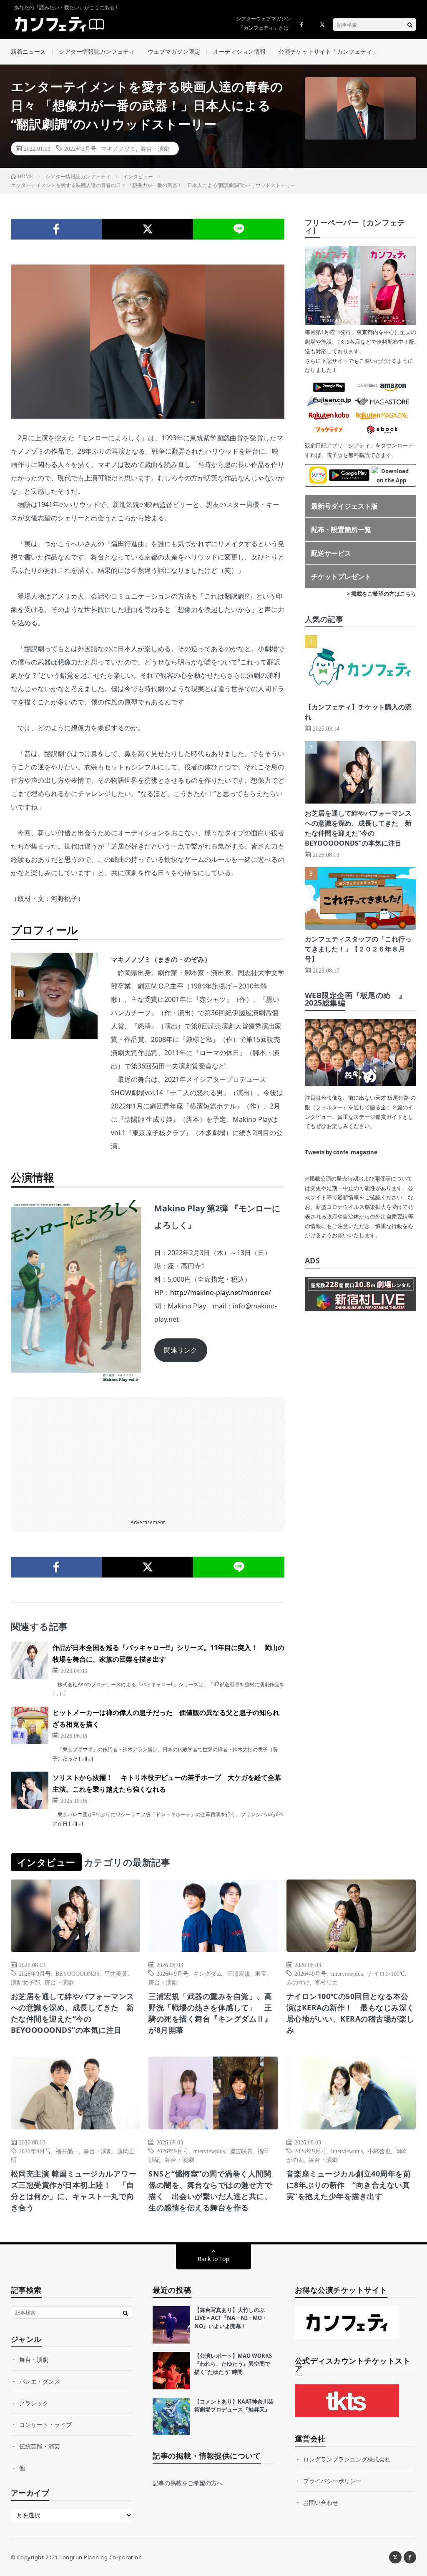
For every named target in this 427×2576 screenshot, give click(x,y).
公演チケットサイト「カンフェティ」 (328, 51)
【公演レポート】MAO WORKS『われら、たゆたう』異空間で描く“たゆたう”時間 (233, 2364)
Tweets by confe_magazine (341, 1152)
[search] (410, 25)
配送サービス (331, 553)
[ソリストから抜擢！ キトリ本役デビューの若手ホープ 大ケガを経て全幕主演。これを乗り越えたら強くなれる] (30, 1790)
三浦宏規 (239, 1973)
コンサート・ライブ (45, 2425)
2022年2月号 (80, 148)
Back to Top (213, 2259)
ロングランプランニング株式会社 (347, 2459)
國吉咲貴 (241, 2151)
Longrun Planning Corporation (100, 2557)
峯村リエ (326, 1982)
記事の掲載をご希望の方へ (188, 2483)
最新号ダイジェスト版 (344, 506)
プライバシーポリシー (332, 2481)
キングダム (208, 1973)
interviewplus (347, 1973)
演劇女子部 (25, 1982)
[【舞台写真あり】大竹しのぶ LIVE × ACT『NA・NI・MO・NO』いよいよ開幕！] (171, 2325)
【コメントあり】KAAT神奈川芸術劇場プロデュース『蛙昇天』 (234, 2406)
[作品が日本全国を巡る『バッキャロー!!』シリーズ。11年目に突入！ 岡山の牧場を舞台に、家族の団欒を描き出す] (30, 1660)
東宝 (261, 1973)
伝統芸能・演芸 (40, 2446)
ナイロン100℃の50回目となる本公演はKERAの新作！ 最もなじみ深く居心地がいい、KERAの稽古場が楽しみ (350, 2013)
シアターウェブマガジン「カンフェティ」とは (264, 23)
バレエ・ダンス (40, 2381)
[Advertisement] (148, 1455)
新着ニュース (28, 51)
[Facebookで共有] (57, 229)
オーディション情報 (239, 51)
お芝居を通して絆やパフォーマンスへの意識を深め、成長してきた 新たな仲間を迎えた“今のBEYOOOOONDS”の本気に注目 (73, 2013)
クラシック (34, 2403)
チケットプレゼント (341, 577)
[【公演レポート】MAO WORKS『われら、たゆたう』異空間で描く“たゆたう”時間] (171, 2371)
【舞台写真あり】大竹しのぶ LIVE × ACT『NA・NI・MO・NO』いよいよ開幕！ (231, 2318)
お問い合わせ (321, 2502)
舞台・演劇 (155, 148)
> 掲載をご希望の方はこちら (382, 594)
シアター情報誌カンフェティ (97, 51)
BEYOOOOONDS (78, 1973)
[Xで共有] (147, 229)
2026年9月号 (35, 1973)
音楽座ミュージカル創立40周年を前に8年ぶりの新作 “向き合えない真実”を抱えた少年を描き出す (349, 2185)
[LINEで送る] (239, 229)
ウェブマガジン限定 (174, 51)
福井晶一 (67, 2151)
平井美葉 (116, 1973)
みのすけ (298, 1982)
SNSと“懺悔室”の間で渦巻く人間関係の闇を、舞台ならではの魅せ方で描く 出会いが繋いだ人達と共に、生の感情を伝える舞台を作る (210, 2190)
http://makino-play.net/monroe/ (221, 1293)
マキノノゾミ (118, 148)
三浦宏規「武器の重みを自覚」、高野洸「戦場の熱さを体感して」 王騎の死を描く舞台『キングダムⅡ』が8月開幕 (210, 2013)
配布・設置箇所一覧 (341, 529)
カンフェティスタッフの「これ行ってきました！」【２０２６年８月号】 (358, 949)
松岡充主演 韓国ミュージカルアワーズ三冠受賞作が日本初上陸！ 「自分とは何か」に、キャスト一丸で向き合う (74, 2190)
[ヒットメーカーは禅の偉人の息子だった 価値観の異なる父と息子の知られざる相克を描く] (30, 1725)
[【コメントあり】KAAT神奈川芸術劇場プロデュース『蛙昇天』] (171, 2416)
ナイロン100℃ (386, 1973)
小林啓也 (379, 2151)
